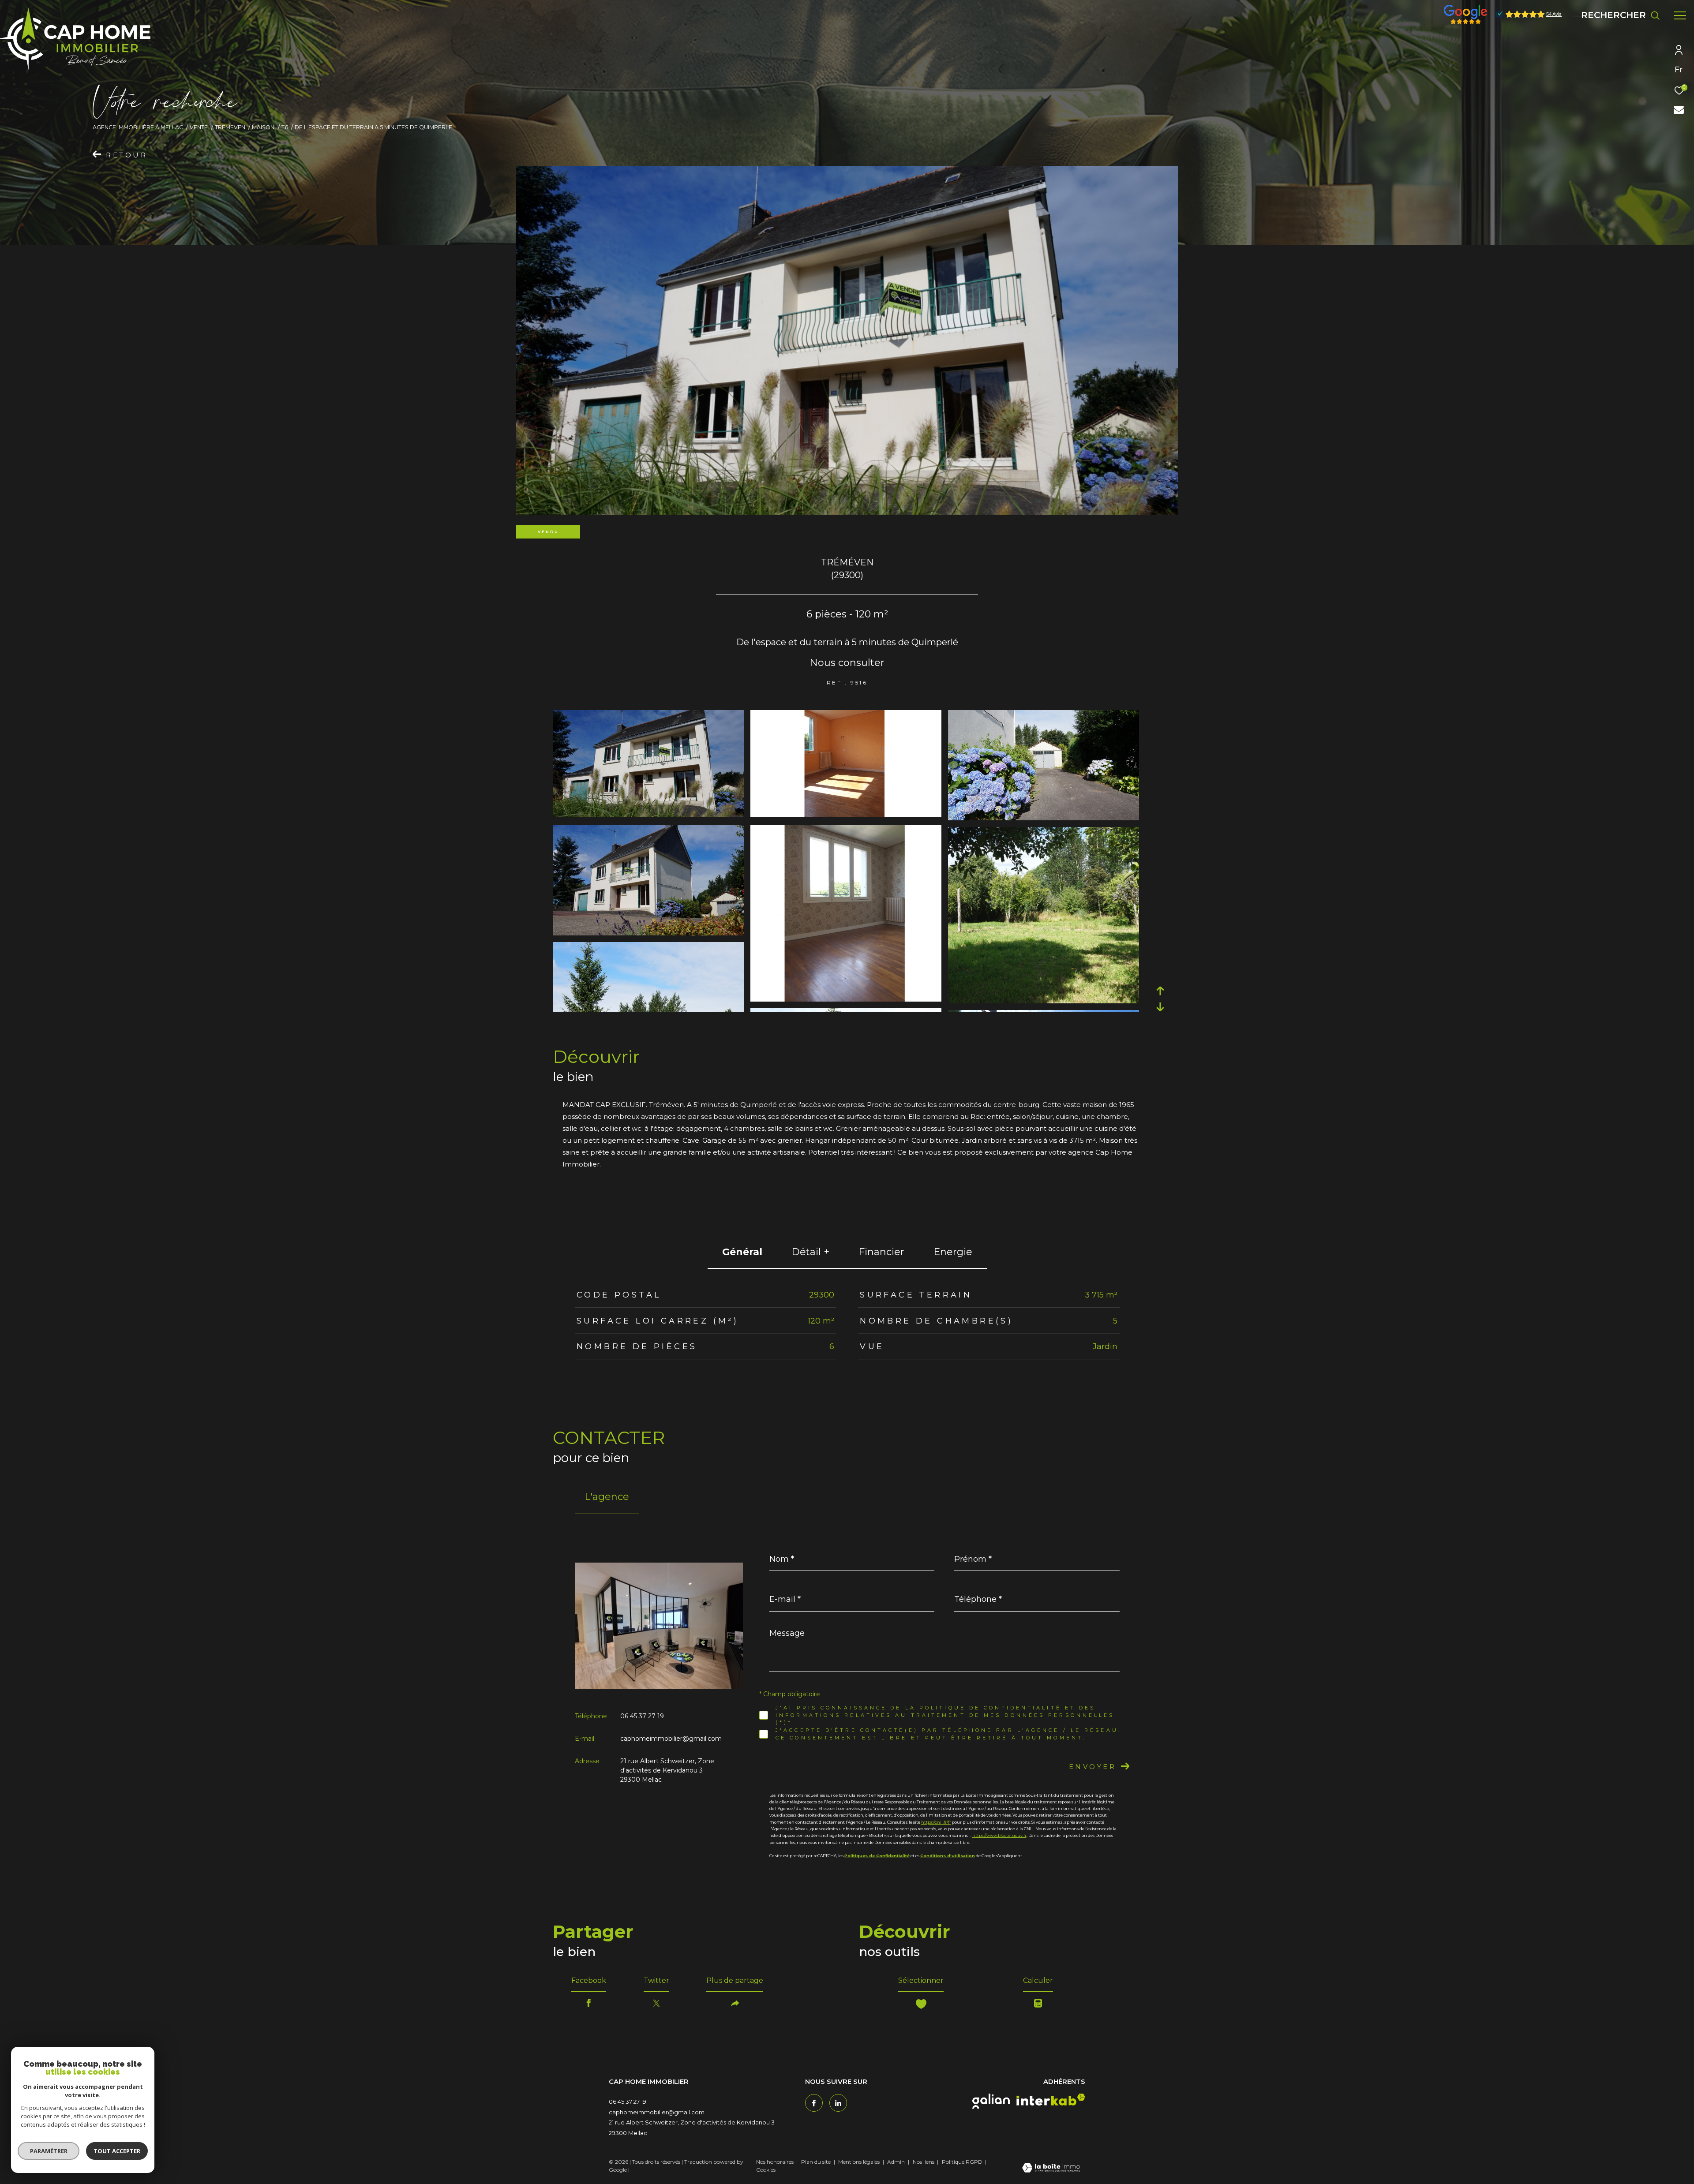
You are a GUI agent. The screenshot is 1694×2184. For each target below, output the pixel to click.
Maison (263, 127)
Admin (897, 2162)
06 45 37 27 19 (642, 1716)
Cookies (766, 2170)
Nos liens (924, 2162)
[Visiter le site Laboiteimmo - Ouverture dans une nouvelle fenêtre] (1051, 2169)
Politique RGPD (962, 2162)
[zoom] (648, 815)
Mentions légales (860, 2162)
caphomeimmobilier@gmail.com (671, 1739)
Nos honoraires (775, 2162)
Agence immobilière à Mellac (138, 127)
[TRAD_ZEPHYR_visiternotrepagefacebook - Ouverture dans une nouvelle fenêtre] (814, 2103)
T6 (285, 127)
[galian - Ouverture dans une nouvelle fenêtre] (991, 2101)
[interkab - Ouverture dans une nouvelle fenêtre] (1051, 2100)
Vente (199, 127)
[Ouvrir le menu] (1680, 15)
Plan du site (817, 2162)
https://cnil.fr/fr (936, 1822)
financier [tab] (881, 1252)
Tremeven (230, 127)
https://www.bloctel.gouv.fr (999, 1835)
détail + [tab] (810, 1252)
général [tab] (742, 1252)
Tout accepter (117, 2151)
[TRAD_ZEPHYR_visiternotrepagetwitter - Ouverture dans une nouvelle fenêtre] (838, 2103)
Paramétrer (49, 2151)
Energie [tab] (953, 1252)
